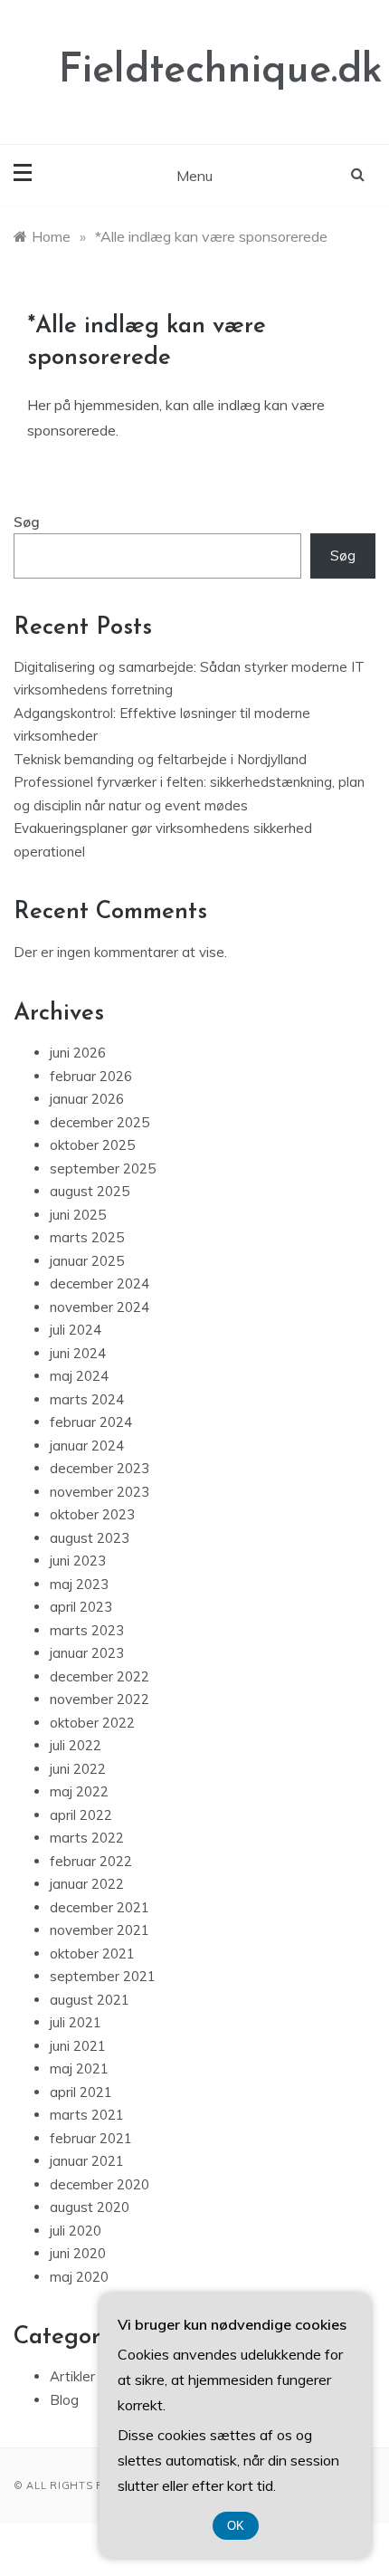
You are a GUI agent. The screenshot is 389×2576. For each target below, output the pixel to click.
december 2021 (100, 1907)
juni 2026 (78, 1053)
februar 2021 (91, 2138)
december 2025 (100, 1122)
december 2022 (100, 1676)
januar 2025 (87, 1261)
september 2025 (103, 1168)
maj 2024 (79, 1376)
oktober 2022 (92, 1723)
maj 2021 (79, 2068)
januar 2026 (87, 1099)
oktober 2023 (92, 1514)
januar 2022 (87, 1884)
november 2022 (100, 1699)
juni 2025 (78, 1215)
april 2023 (81, 1607)
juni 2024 (78, 1353)
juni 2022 (78, 1769)
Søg (27, 522)
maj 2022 (79, 1791)
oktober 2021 (92, 1954)
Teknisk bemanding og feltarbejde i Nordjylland (160, 759)
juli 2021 (76, 2022)
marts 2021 (87, 2115)
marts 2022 (87, 1838)
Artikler (72, 2376)
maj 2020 (79, 2277)
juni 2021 (78, 2046)
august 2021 (90, 2000)
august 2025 (90, 1191)
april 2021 (81, 2092)
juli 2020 (76, 2231)
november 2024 (100, 1307)
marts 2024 (87, 1399)
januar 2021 (87, 2161)
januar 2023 (87, 1653)
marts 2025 (87, 1237)
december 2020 (100, 2184)
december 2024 (100, 1283)
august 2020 (90, 2207)
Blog (64, 2400)
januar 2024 (87, 1446)
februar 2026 (91, 1076)
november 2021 (100, 1930)
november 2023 (100, 1492)
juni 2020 (78, 2253)
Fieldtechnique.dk (221, 71)
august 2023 (90, 1538)
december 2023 (100, 1468)
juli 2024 (76, 1330)
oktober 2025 (92, 1145)
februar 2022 (91, 1861)
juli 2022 (76, 1745)
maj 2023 (79, 1584)
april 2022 (81, 1815)
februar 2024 (91, 1422)
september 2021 (103, 1976)
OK (236, 2526)
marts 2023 (87, 1630)
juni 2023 (78, 1561)
